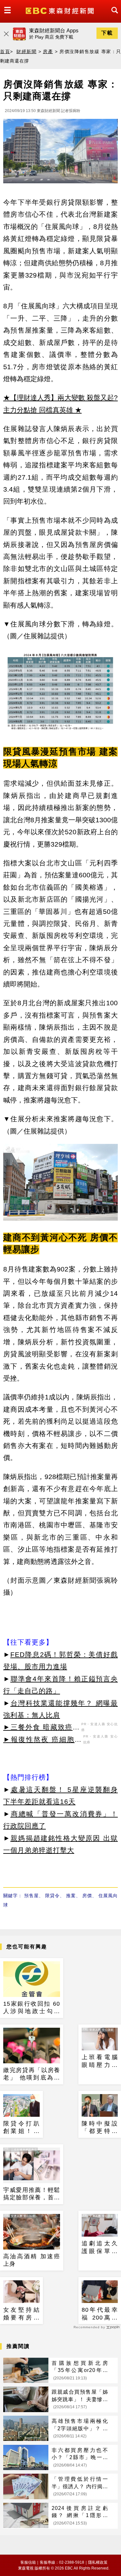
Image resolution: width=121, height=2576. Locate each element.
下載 (107, 33)
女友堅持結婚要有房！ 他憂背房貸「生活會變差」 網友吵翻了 (21, 2314)
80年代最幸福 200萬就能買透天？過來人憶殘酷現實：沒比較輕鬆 (100, 2314)
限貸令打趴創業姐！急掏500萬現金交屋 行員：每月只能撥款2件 (21, 2128)
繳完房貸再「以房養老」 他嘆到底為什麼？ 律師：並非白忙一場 (32, 2074)
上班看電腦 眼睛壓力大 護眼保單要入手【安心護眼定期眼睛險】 (100, 2061)
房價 (87, 1896)
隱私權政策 (98, 2562)
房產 (48, 51)
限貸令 (52, 1896)
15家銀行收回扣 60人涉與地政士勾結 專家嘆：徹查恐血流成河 (32, 2008)
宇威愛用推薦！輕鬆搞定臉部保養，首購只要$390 (32, 2194)
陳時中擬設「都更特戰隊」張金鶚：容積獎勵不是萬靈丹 (100, 2128)
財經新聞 (26, 51)
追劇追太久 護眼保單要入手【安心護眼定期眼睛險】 (100, 2248)
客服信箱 (28, 2562)
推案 (71, 1896)
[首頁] (60, 10)
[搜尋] (113, 16)
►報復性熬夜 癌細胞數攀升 (42, 1740)
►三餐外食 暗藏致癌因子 (41, 1728)
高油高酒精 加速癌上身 (32, 2260)
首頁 (5, 51)
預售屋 (31, 1896)
